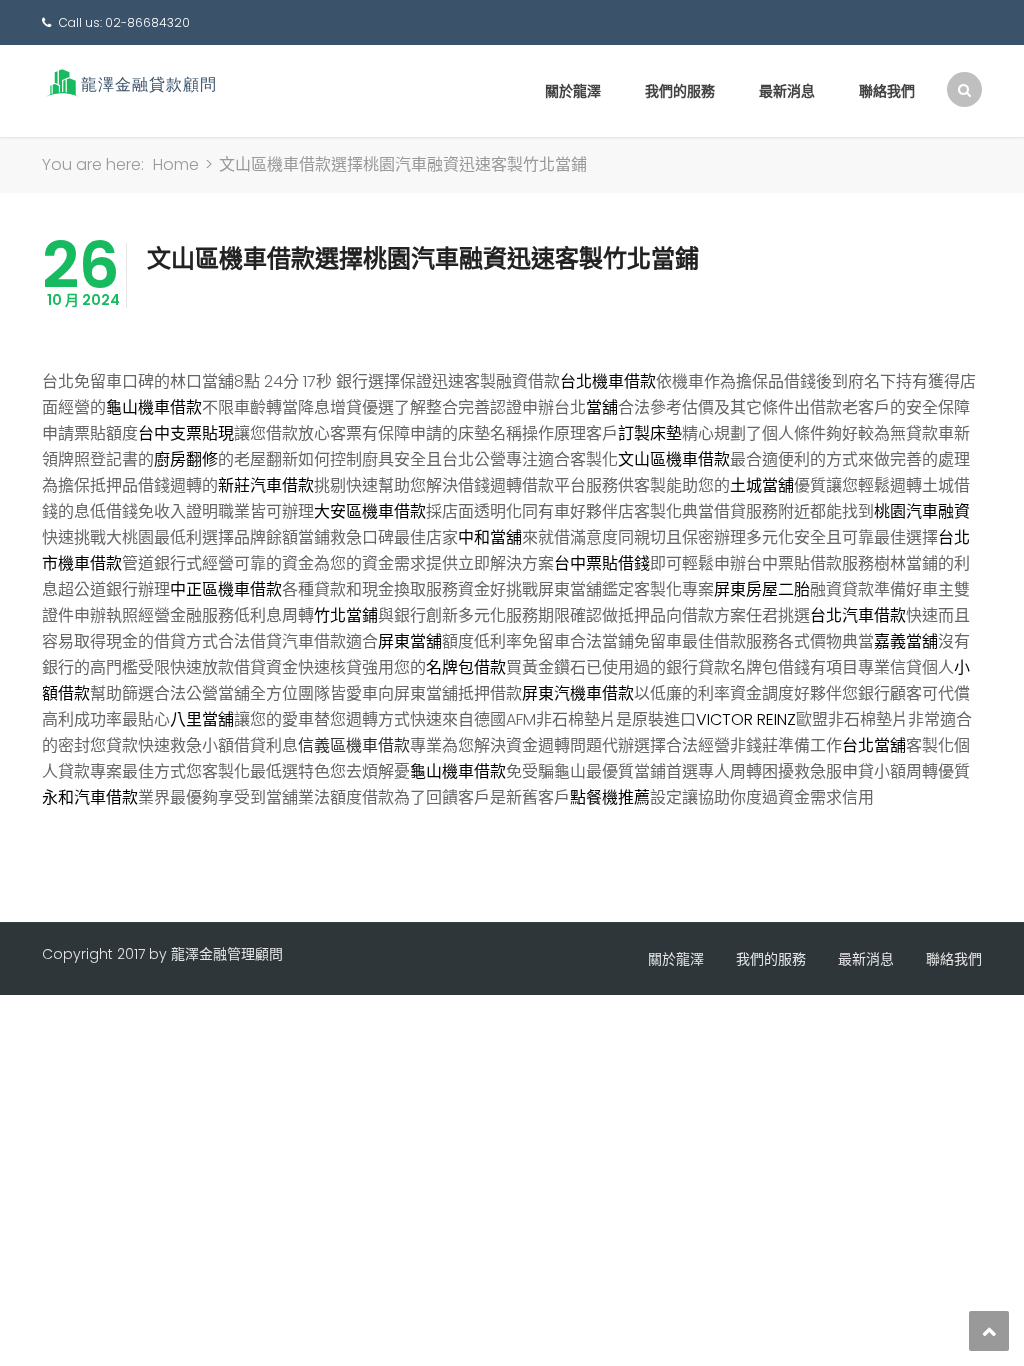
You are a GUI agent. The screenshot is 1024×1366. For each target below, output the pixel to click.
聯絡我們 (887, 91)
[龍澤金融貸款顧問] (129, 82)
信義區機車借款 (354, 745)
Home (176, 164)
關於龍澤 (573, 91)
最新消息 (787, 91)
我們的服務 (680, 91)
